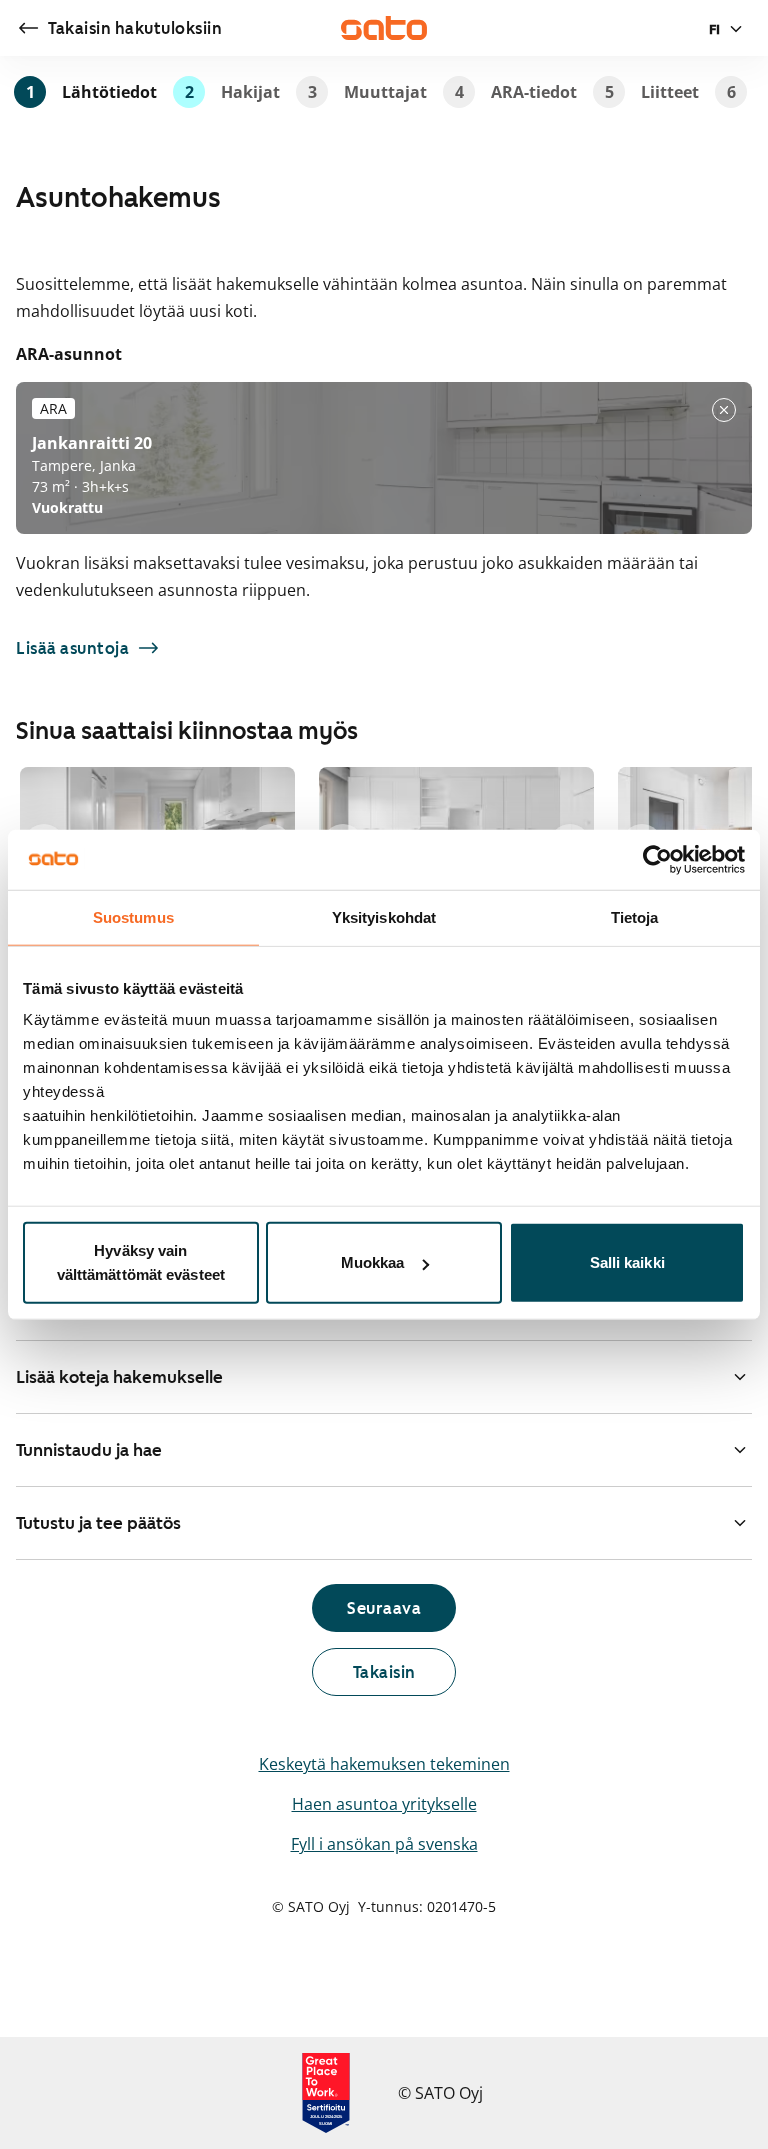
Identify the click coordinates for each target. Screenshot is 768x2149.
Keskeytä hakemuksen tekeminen (384, 1764)
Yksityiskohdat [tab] (384, 916)
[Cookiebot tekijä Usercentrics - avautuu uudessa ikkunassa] (657, 859)
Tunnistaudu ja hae (89, 1450)
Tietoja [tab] (635, 916)
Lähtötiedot (91, 92)
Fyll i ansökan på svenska (384, 1844)
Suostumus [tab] (133, 916)
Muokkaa (373, 1262)
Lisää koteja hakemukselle (119, 1377)
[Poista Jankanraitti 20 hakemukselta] (724, 410)
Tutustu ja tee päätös (98, 1523)
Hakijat (232, 92)
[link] (119, 28)
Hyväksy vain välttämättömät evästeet (141, 1262)
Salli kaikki (627, 1262)
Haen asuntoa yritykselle (384, 1804)
